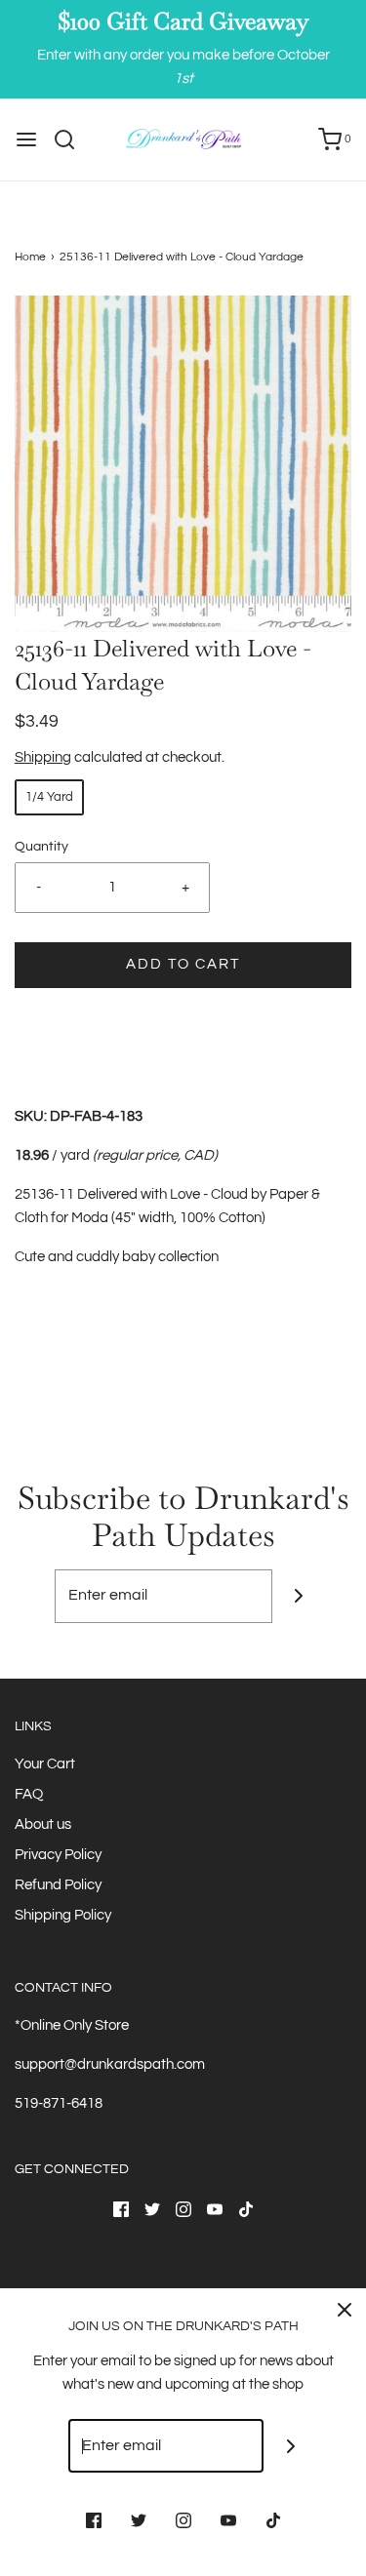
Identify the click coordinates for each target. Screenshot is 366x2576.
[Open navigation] (26, 139)
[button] (183, 464)
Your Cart (45, 1764)
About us (43, 1824)
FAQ (29, 1794)
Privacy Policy (58, 1855)
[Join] (299, 1596)
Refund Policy (58, 1885)
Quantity (41, 847)
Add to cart (183, 964)
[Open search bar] (72, 139)
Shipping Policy (63, 1915)
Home (30, 257)
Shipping (43, 757)
